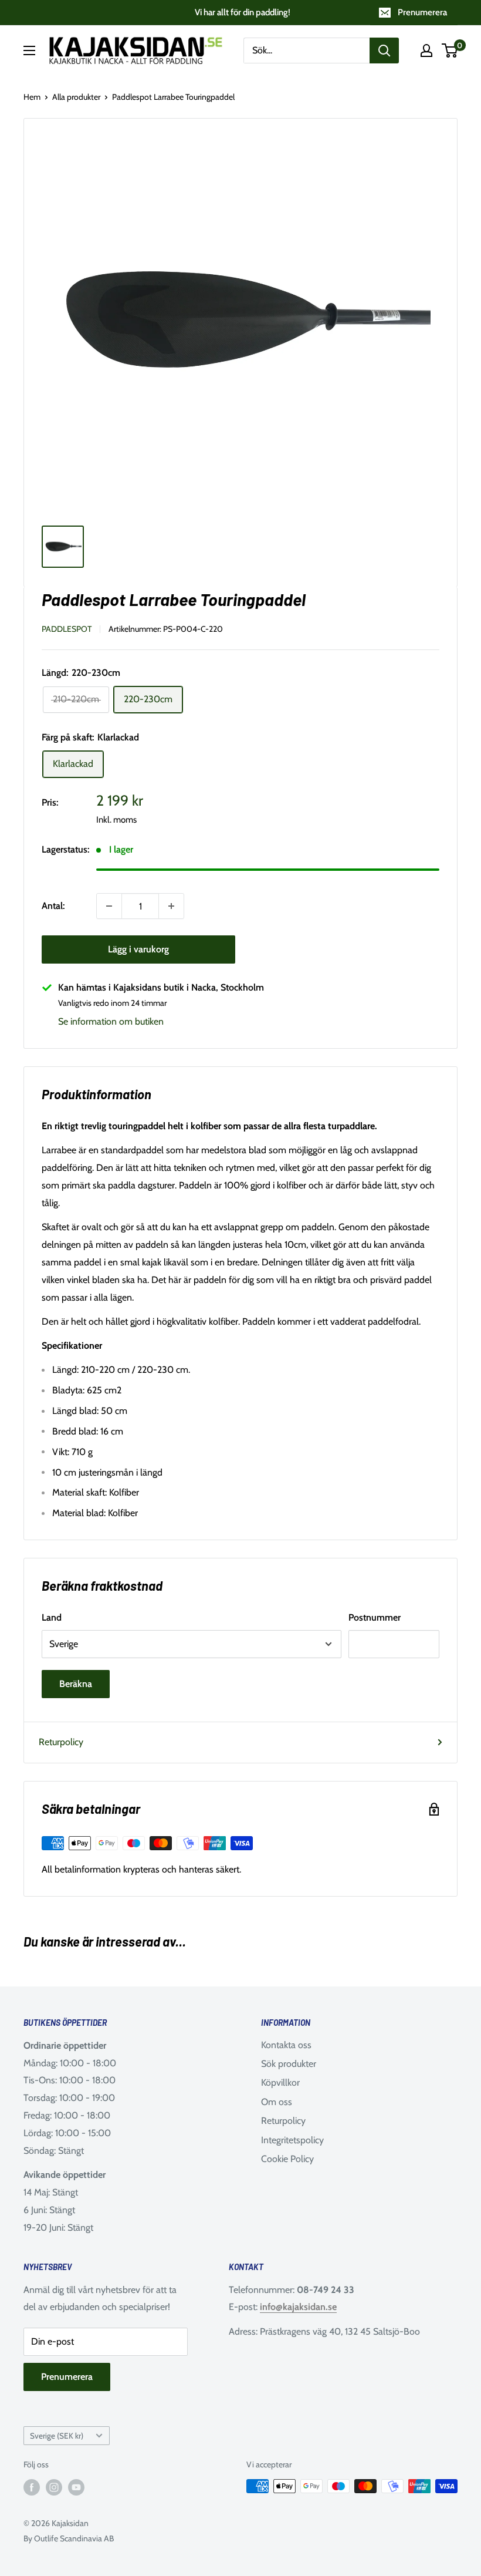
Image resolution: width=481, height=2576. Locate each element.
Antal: (53, 906)
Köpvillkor (280, 2082)
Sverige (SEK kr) (57, 2436)
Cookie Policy (287, 2159)
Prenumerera (422, 12)
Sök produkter (289, 2064)
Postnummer (375, 1617)
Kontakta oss (286, 2045)
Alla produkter (76, 97)
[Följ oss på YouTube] (76, 2488)
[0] (450, 50)
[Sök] (384, 50)
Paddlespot (67, 629)
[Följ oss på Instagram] (54, 2488)
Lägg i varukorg (138, 949)
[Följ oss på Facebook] (32, 2488)
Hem (32, 97)
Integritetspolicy (292, 2140)
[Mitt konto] (426, 50)
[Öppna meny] (29, 50)
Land (52, 1617)
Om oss (277, 2102)
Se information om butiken (111, 1021)
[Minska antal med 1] (109, 906)
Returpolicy (61, 1742)
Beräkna (76, 1684)
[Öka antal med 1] (171, 906)
